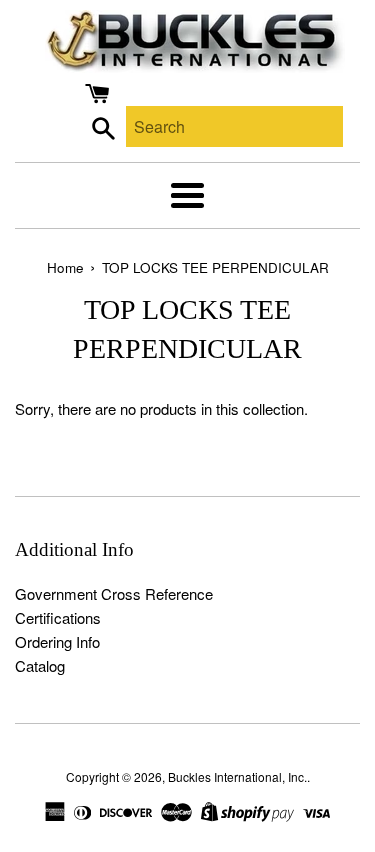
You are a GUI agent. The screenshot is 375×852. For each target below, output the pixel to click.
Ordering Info (57, 641)
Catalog (40, 665)
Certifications (58, 617)
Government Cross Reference (114, 593)
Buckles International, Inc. (237, 776)
